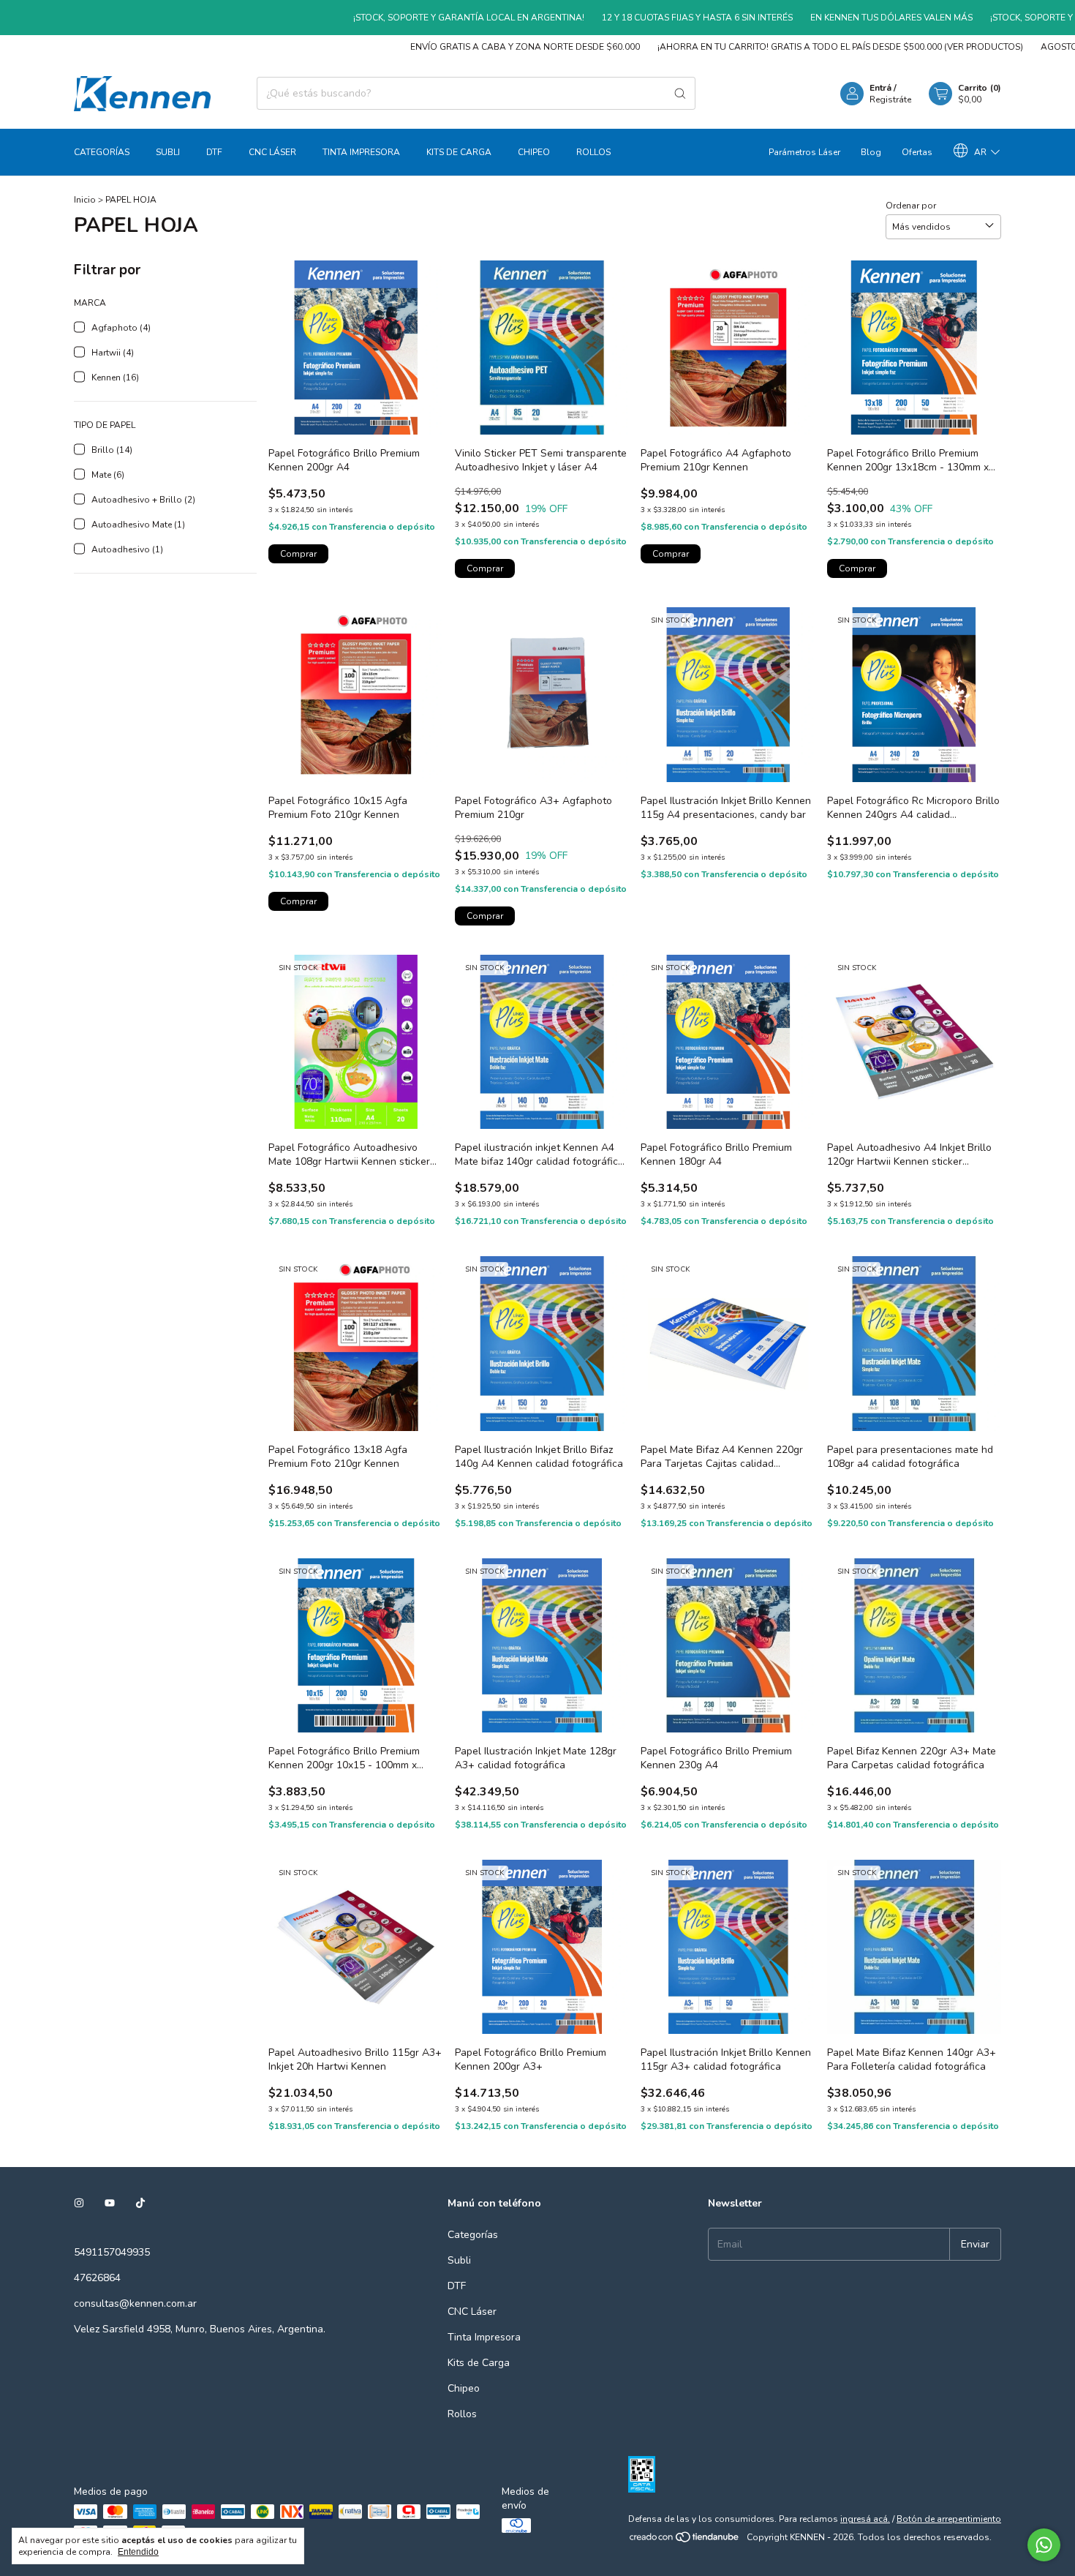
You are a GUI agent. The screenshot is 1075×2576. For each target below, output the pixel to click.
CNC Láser (272, 152)
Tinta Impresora (361, 152)
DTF (214, 152)
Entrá (880, 88)
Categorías (102, 152)
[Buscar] (680, 93)
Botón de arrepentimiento (949, 2519)
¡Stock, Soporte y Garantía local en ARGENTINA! (410, 18)
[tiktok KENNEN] (140, 2203)
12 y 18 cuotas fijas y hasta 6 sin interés (639, 18)
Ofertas (917, 152)
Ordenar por (911, 206)
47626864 (97, 2278)
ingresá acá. (865, 2519)
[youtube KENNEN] (110, 2203)
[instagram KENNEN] (79, 2203)
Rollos (593, 152)
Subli (168, 152)
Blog (871, 152)
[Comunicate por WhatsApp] (1044, 2545)
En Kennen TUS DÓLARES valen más (833, 18)
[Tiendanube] (685, 2541)
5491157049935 (112, 2252)
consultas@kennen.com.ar (135, 2303)
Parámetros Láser (804, 152)
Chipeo (534, 152)
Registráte (890, 99)
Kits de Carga (459, 152)
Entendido (138, 2552)
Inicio (85, 200)
